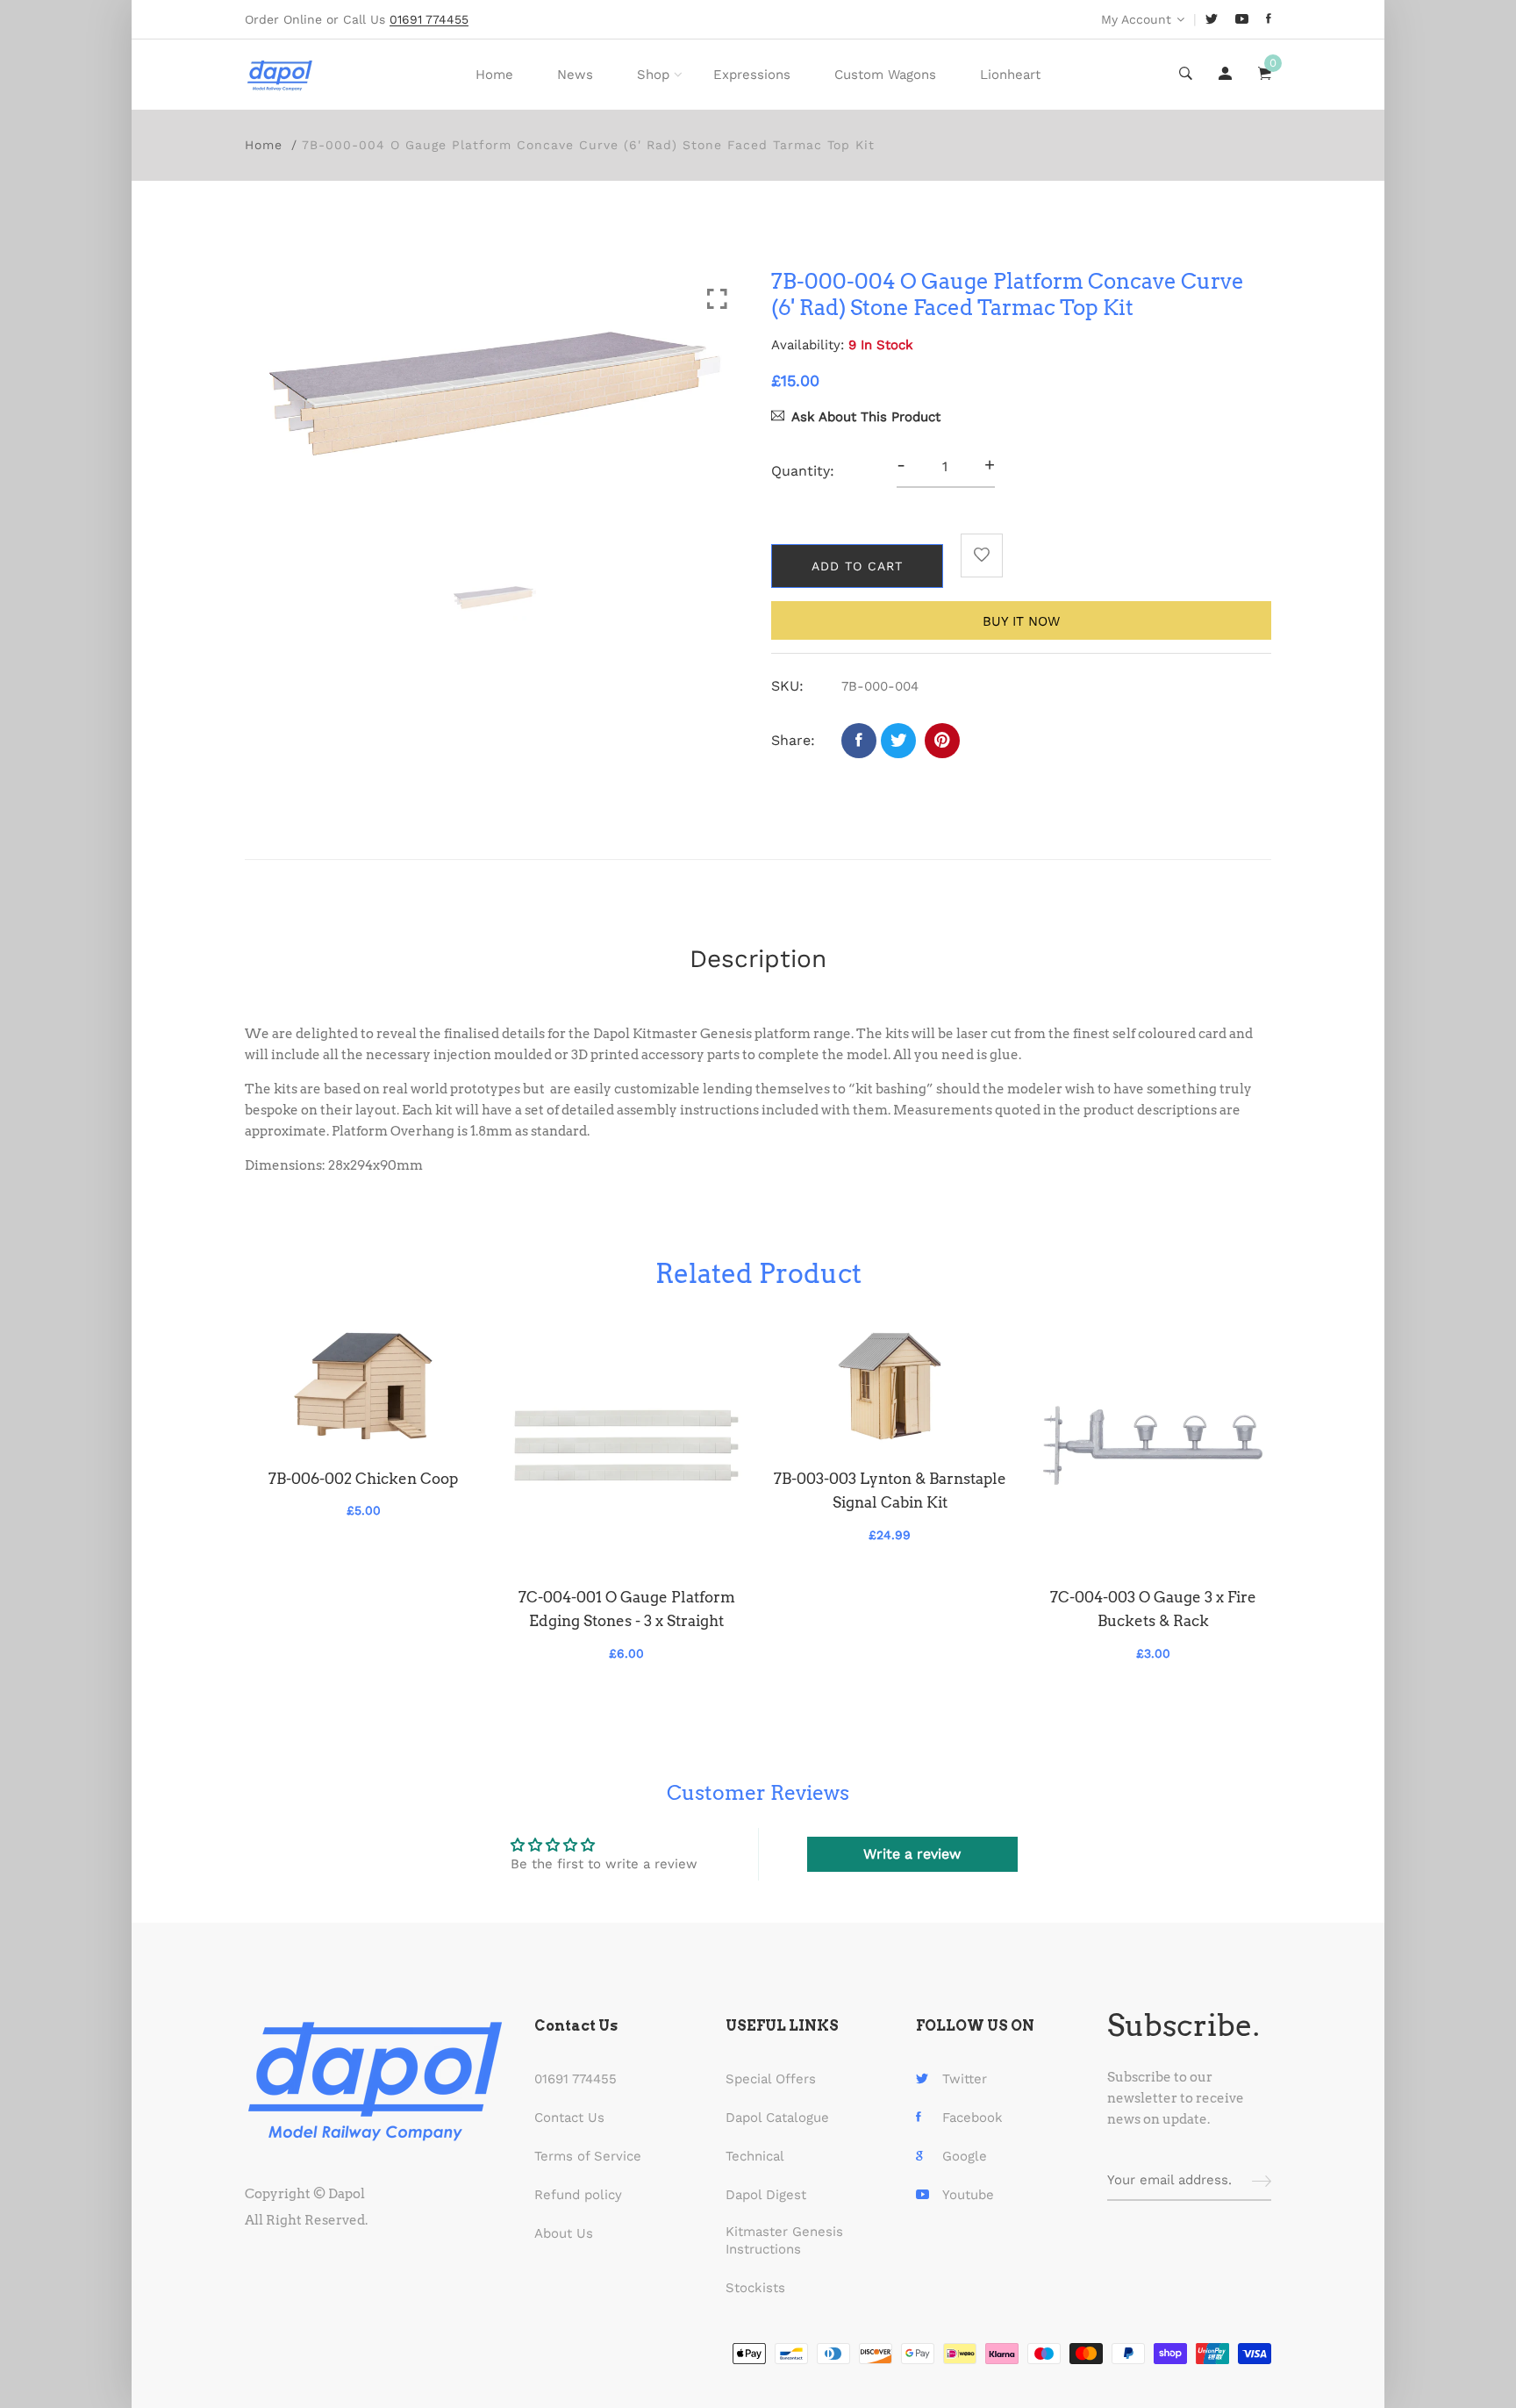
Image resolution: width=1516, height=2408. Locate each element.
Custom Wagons (885, 75)
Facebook (973, 2118)
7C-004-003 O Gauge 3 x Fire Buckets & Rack (1153, 1609)
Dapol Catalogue (777, 2118)
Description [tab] (758, 959)
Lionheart (1010, 75)
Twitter (965, 2079)
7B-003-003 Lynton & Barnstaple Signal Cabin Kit (890, 1491)
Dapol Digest (766, 2195)
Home (494, 75)
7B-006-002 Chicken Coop (363, 1479)
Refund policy (578, 2195)
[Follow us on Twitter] (898, 741)
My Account (1136, 19)
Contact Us (569, 2118)
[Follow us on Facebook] (859, 741)
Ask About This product (866, 417)
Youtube (968, 2195)
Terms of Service (588, 2156)
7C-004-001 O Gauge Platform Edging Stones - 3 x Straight (627, 1609)
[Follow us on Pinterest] (942, 741)
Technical (755, 2156)
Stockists (755, 2288)
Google (965, 2156)
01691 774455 (576, 2079)
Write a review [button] (912, 1854)
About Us (564, 2233)
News (575, 75)
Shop (653, 75)
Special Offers (771, 2079)
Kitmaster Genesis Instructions (784, 2240)
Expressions (752, 75)
